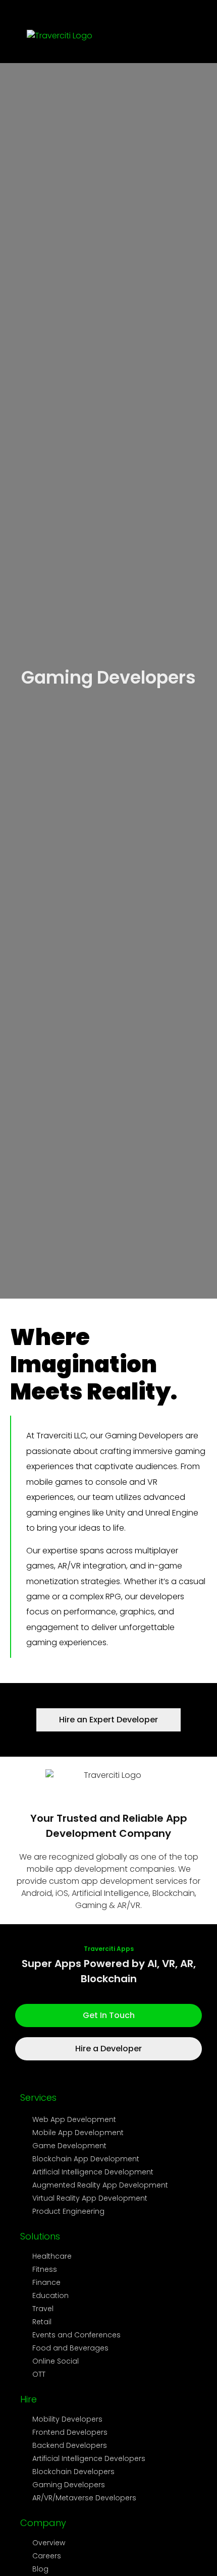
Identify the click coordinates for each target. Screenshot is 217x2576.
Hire (29, 2558)
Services (38, 2256)
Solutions (40, 2395)
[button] (174, 38)
